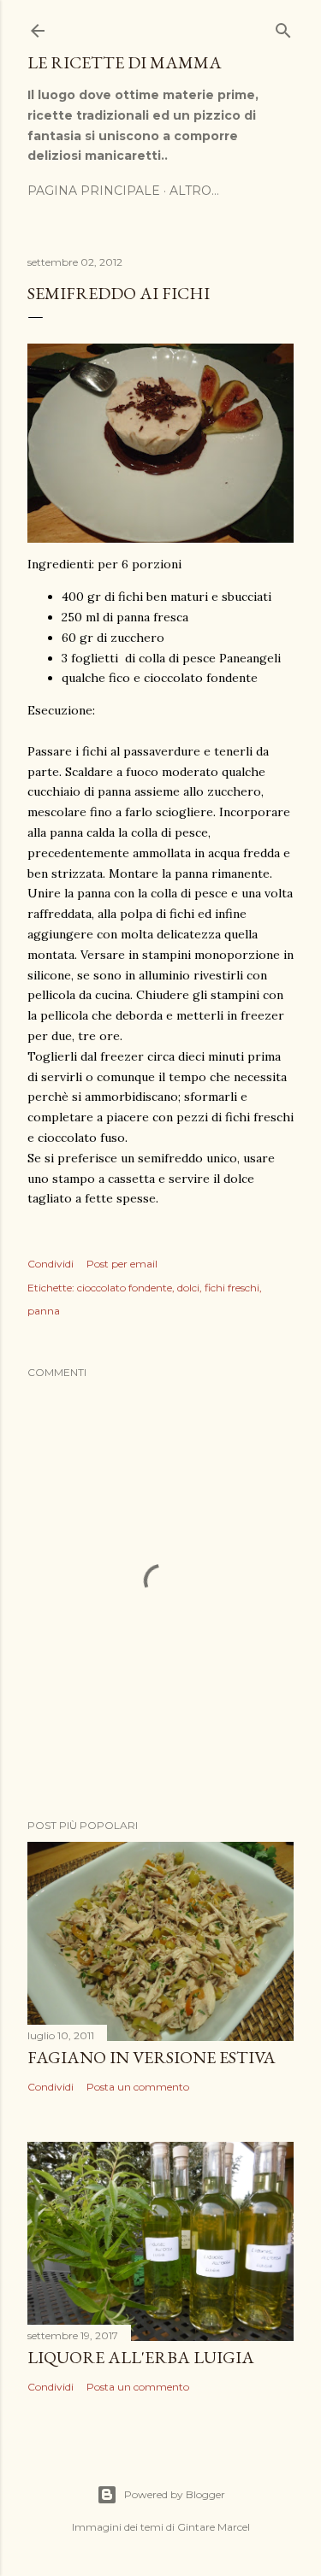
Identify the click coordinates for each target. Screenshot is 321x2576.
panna (44, 1311)
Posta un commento (138, 2087)
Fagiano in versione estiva (152, 2057)
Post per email (122, 1264)
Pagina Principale (94, 191)
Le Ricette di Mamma (125, 62)
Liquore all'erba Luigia (141, 2357)
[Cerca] (283, 27)
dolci (188, 1288)
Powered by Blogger (175, 2494)
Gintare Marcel (214, 2527)
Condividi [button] (51, 1264)
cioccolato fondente (125, 1288)
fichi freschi (232, 1288)
